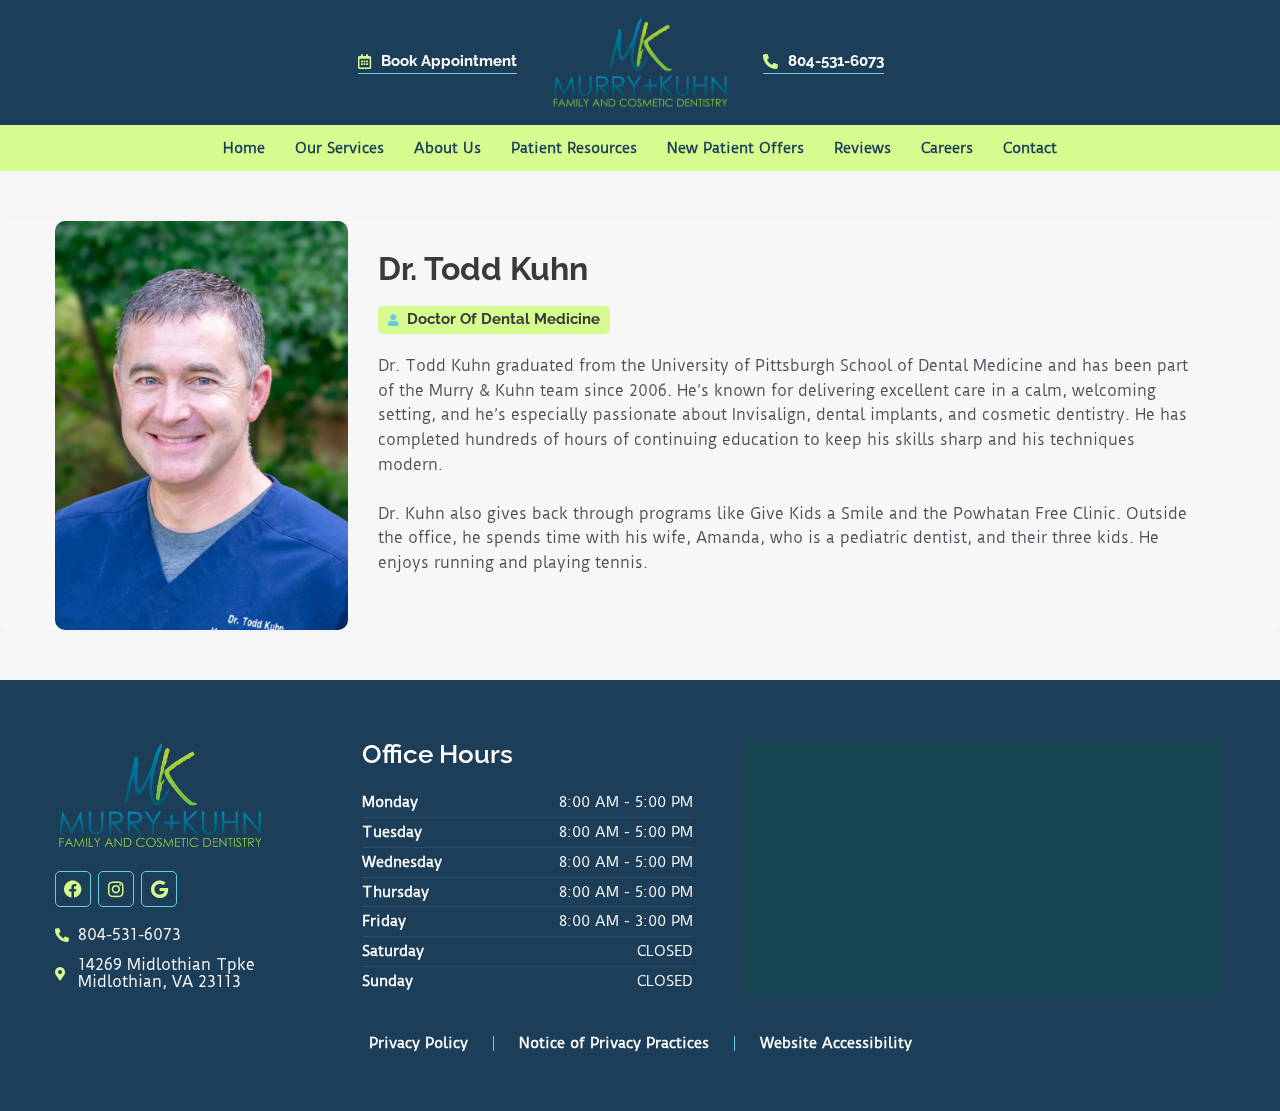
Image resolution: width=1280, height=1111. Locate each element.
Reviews (862, 148)
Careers (947, 148)
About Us (447, 148)
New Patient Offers (735, 148)
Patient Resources (574, 148)
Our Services (339, 148)
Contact (1030, 148)
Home (244, 148)
